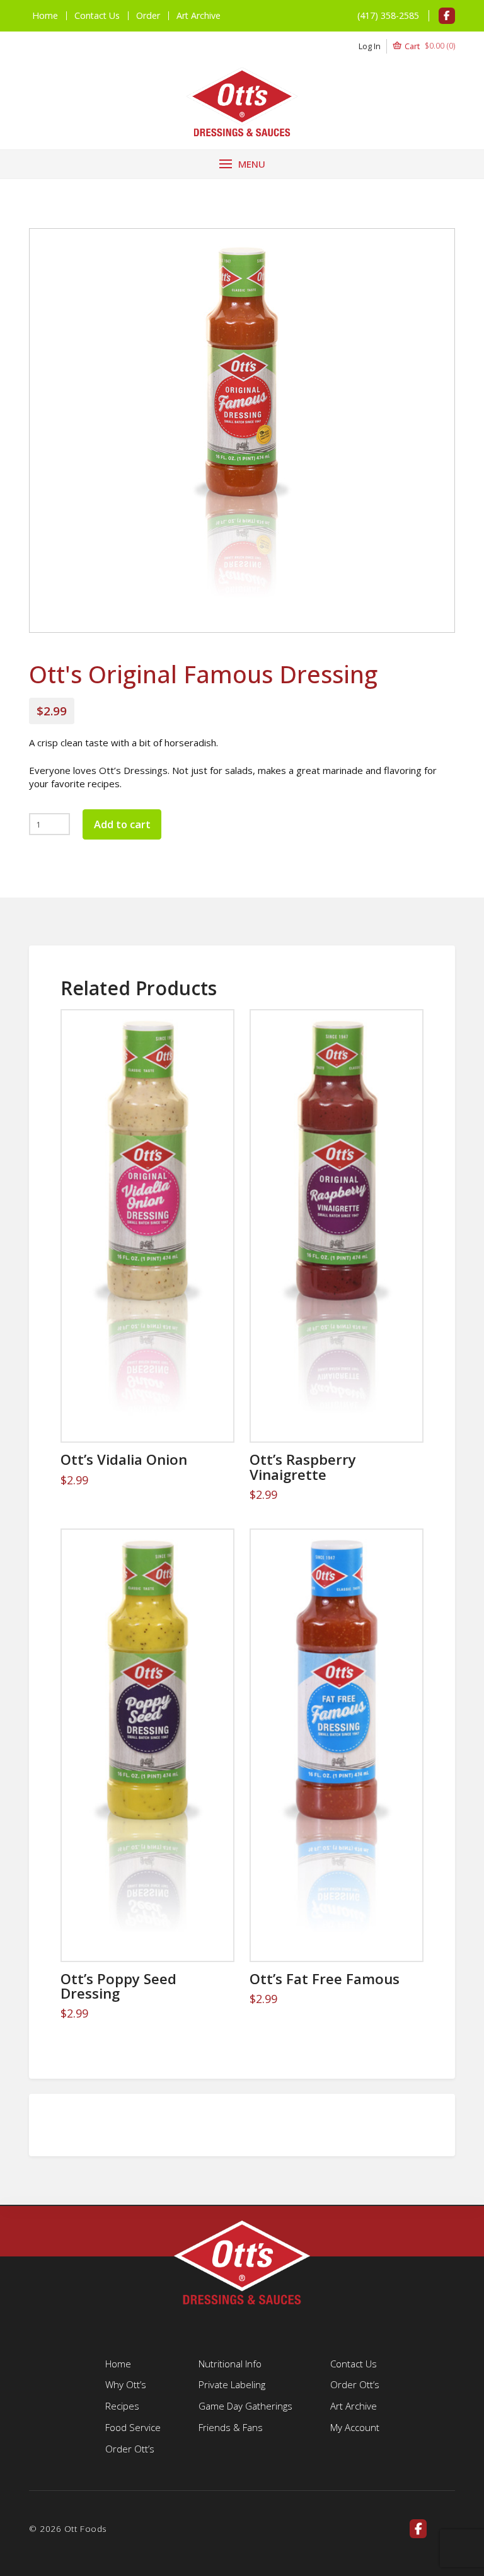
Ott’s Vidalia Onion (124, 1459)
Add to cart (122, 824)
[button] (407, 46)
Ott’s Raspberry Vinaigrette (303, 1467)
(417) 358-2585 (388, 15)
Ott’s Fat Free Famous (325, 1979)
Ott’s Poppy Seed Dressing (118, 1986)
